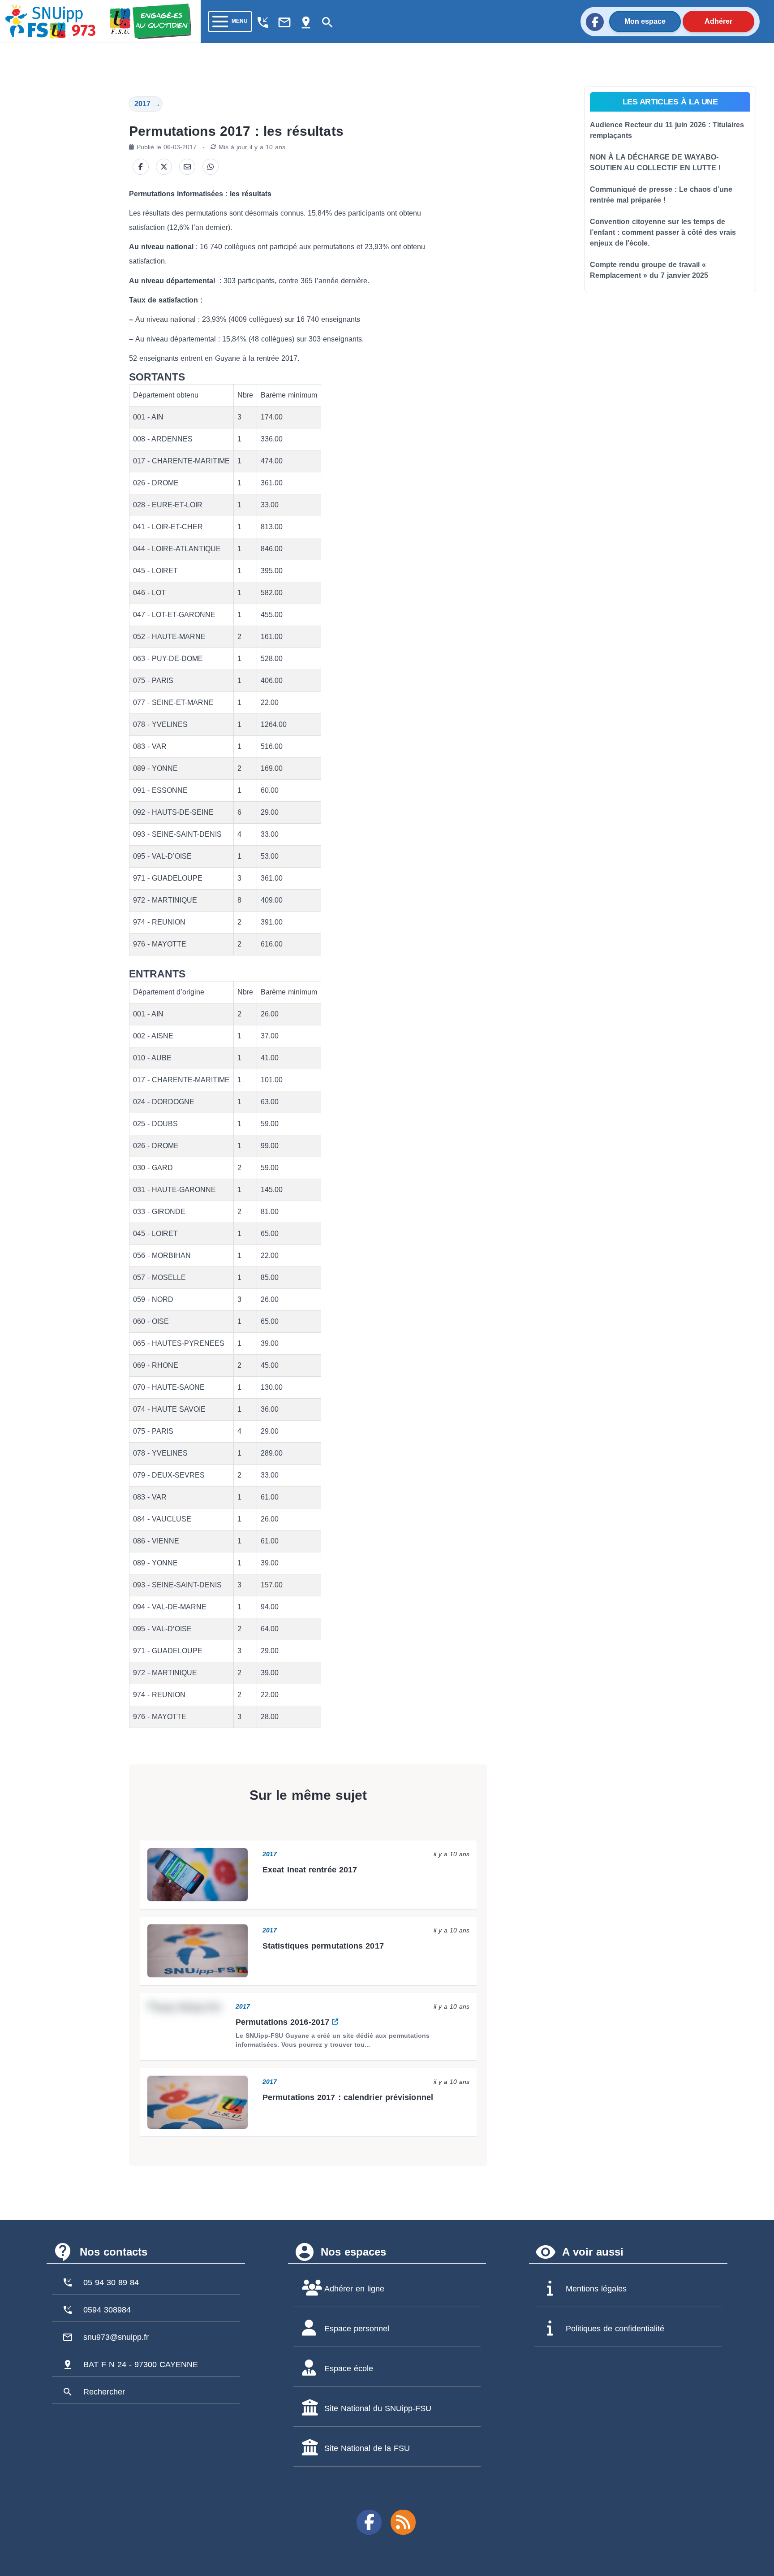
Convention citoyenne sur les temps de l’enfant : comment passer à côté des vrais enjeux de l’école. (663, 232)
